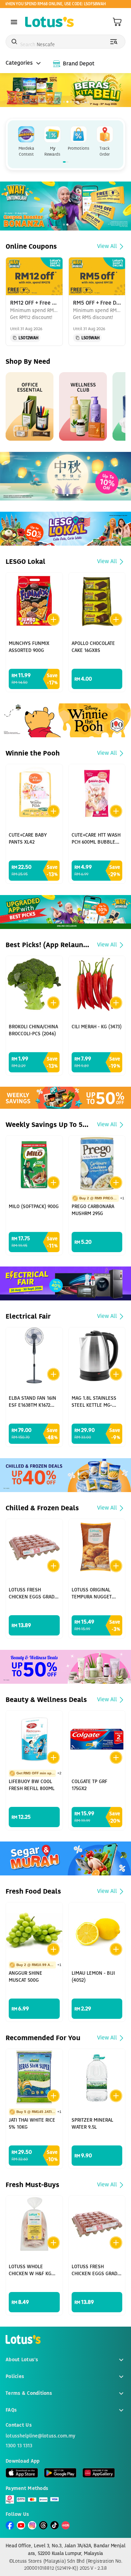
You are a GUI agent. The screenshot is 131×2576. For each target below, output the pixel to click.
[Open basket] (117, 22)
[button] (25, 338)
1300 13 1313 (19, 2446)
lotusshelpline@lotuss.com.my (40, 2436)
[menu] (14, 22)
